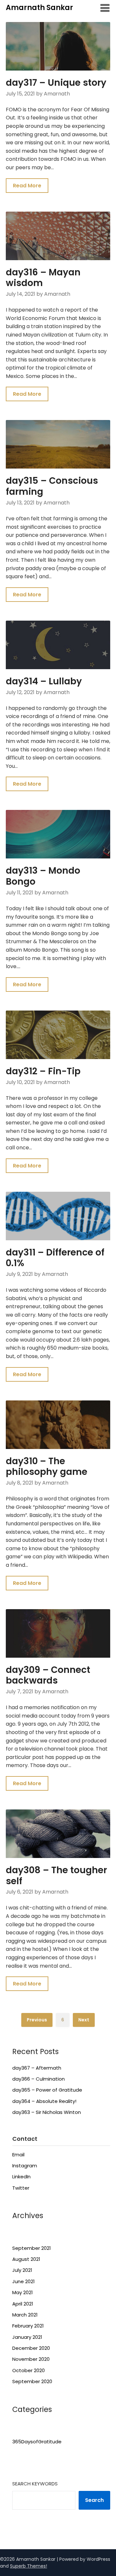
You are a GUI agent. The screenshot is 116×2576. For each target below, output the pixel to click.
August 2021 (26, 2259)
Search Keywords (35, 2484)
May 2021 (23, 2292)
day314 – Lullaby (44, 681)
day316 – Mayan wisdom (43, 278)
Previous (37, 2020)
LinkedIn (21, 2177)
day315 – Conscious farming (52, 486)
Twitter (21, 2188)
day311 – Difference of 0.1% (55, 1258)
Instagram (25, 2166)
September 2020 (32, 2381)
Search (94, 2500)
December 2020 (31, 2348)
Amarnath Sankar (39, 8)
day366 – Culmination (39, 2079)
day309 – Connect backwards (48, 1675)
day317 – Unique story (56, 83)
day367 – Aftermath (37, 2068)
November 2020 (31, 2359)
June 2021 (24, 2281)
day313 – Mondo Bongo (43, 876)
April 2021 (23, 2304)
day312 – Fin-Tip (43, 1071)
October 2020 (29, 2370)
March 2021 (25, 2315)
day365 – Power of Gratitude (47, 2090)
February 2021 (28, 2326)
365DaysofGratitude (37, 2442)
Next (84, 2020)
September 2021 (32, 2248)
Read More (27, 186)
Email (18, 2155)
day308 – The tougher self (56, 1876)
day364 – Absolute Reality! (44, 2101)
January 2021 (27, 2337)
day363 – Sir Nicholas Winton (47, 2112)
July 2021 (22, 2270)
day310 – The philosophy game (47, 1467)
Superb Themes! (29, 2566)
